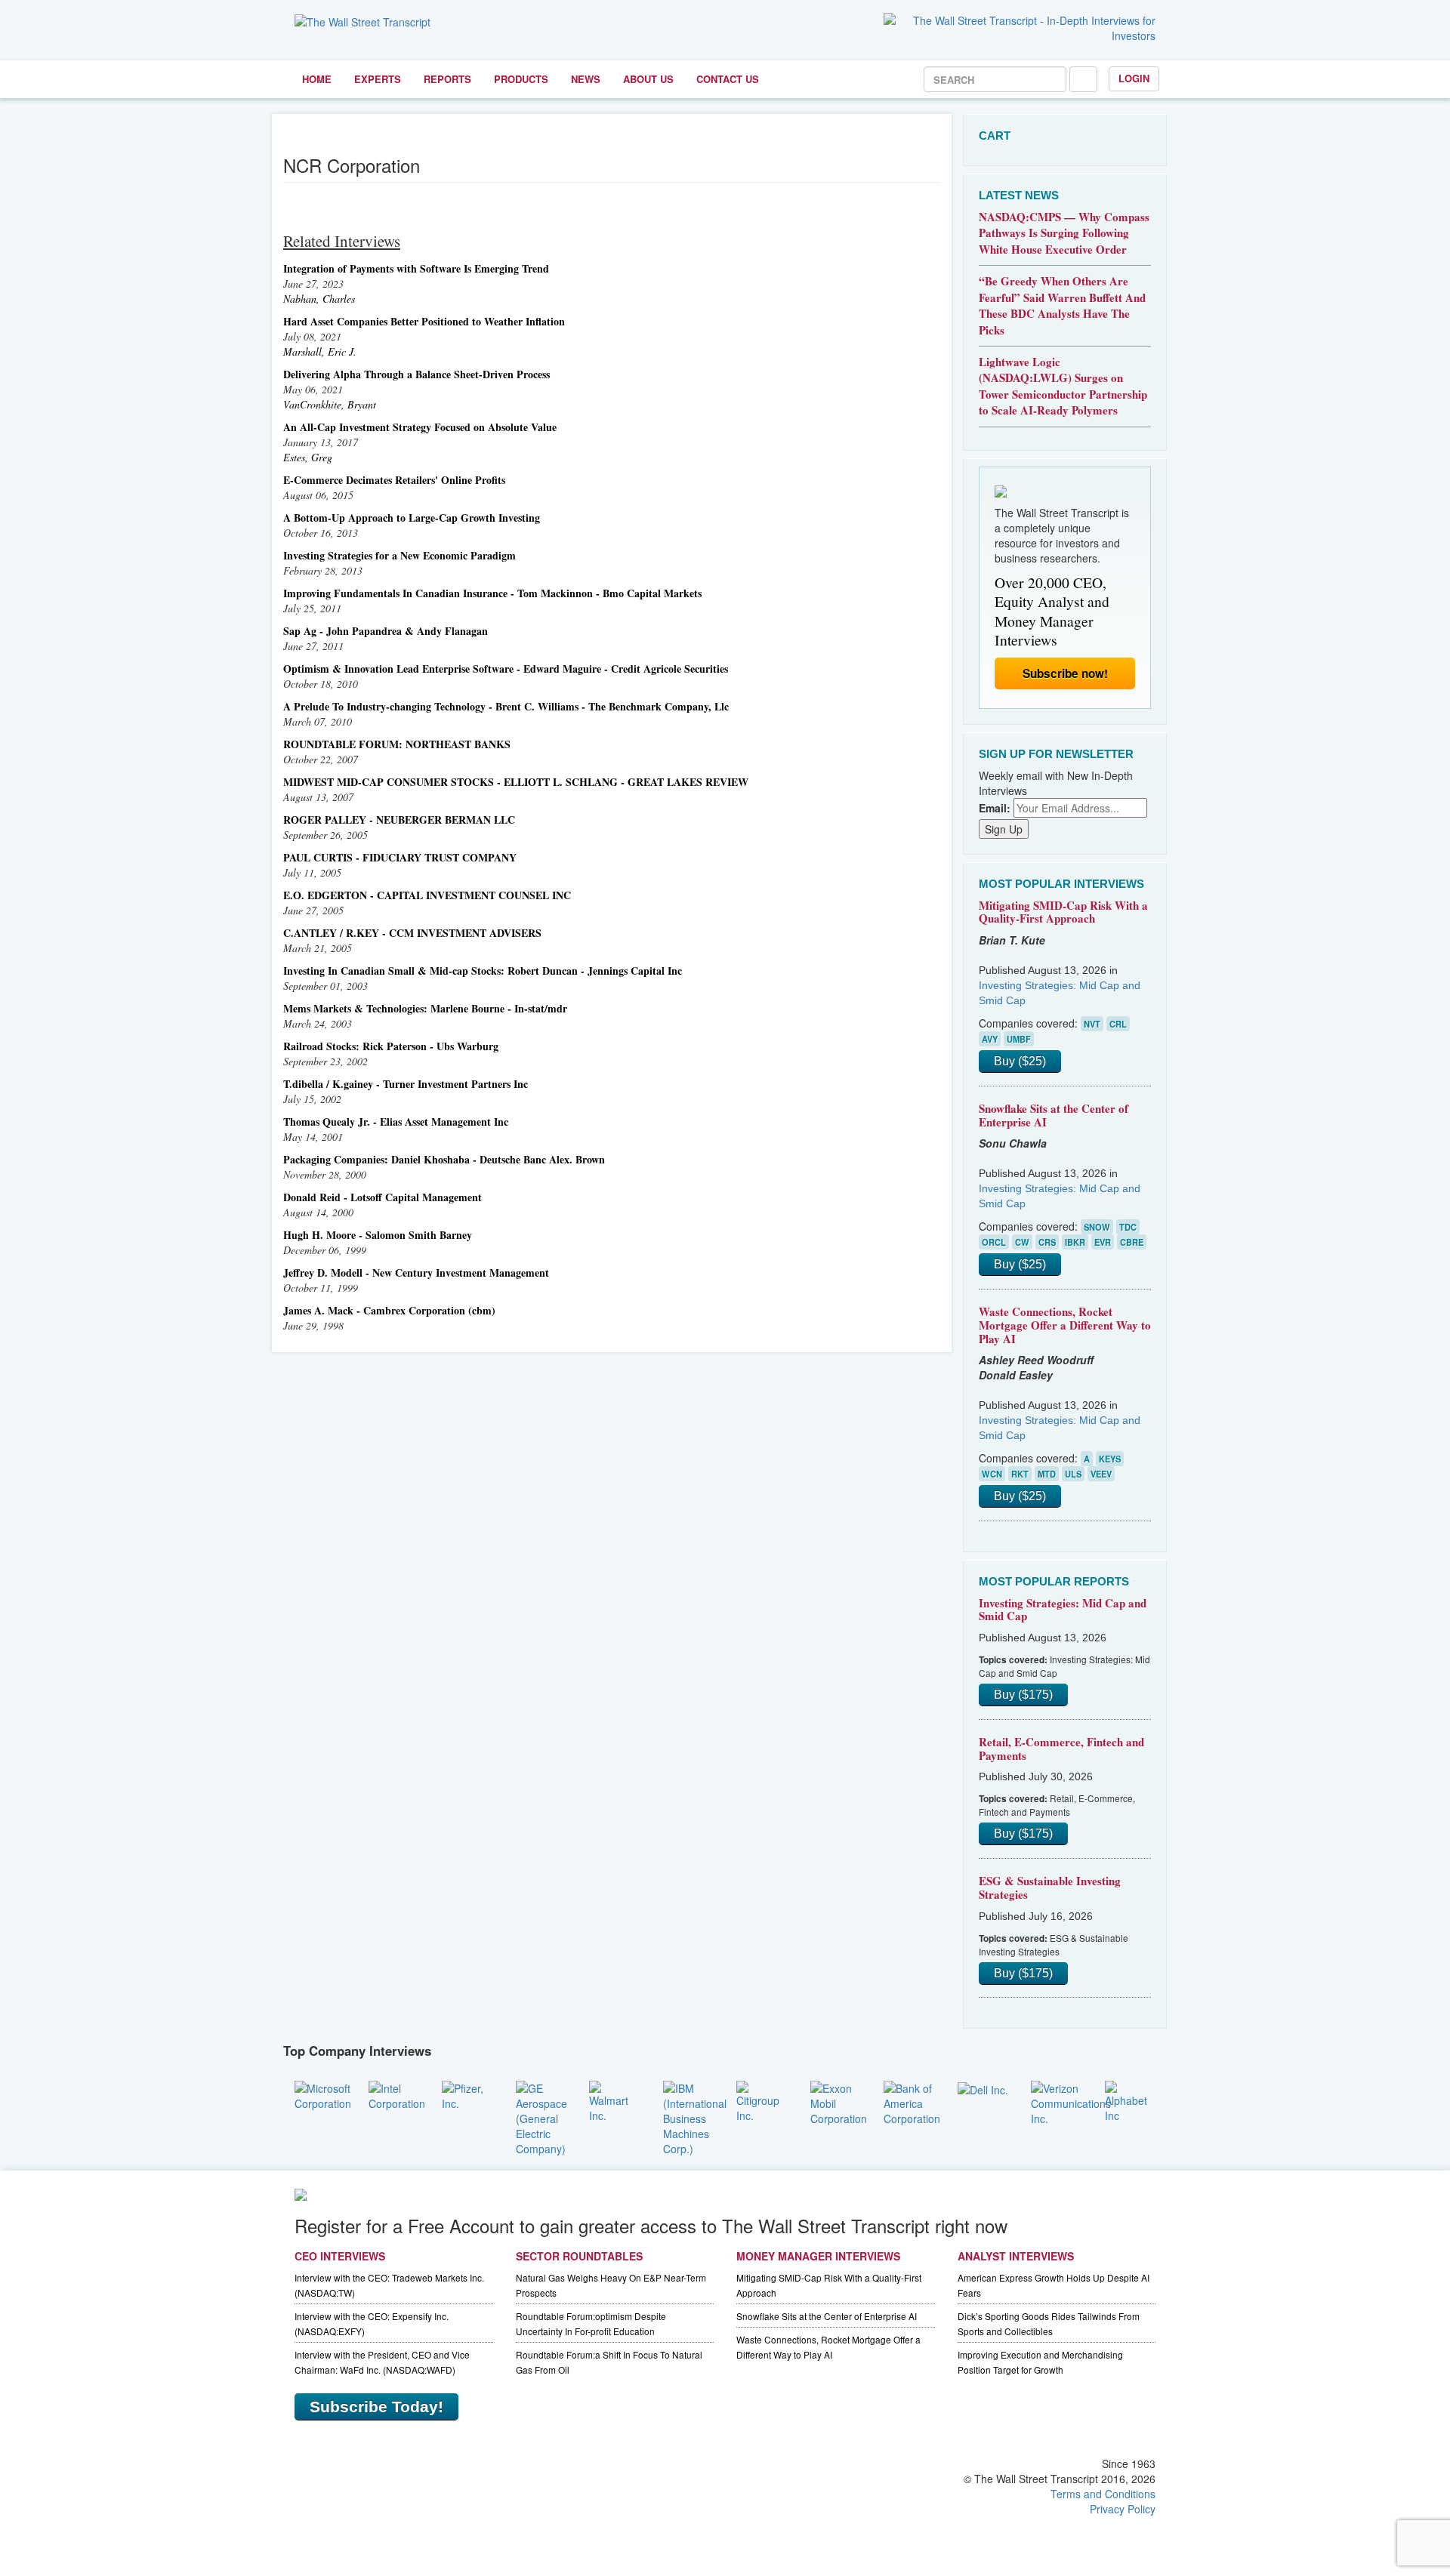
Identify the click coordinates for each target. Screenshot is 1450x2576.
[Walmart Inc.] (615, 2100)
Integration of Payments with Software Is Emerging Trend (416, 268)
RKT (1020, 1474)
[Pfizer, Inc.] (467, 2094)
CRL (1118, 1024)
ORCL (994, 1242)
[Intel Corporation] (397, 2094)
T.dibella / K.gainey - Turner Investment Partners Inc (406, 1084)
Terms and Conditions (1103, 2494)
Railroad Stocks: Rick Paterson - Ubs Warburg (391, 1046)
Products (521, 79)
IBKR (1075, 1242)
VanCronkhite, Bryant (330, 404)
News (586, 79)
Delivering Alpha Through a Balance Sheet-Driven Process (416, 374)
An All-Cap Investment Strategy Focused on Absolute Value (420, 427)
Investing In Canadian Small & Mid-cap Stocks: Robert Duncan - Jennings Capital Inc (483, 971)
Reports (447, 79)
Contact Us (728, 79)
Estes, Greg (308, 457)
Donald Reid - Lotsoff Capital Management (383, 1197)
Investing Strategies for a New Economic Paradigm (400, 555)
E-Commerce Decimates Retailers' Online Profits (394, 480)
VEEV (1101, 1474)
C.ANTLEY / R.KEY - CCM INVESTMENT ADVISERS (412, 933)
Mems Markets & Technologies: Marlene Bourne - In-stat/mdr (425, 1008)
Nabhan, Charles (319, 299)
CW (1022, 1242)
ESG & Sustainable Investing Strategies (1050, 1887)
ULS (1073, 1474)
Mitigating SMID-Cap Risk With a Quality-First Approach (1063, 912)
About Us (648, 79)
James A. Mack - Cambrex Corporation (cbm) (389, 1310)
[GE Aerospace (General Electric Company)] (541, 2116)
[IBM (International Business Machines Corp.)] (695, 2116)
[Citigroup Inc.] (762, 2100)
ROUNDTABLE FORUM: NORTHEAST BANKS (397, 744)
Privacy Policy (1123, 2509)
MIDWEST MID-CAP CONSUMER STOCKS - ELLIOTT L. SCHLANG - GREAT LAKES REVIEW (516, 782)
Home (317, 79)
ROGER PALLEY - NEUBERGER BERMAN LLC (399, 820)
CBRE (1132, 1242)
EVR (1103, 1242)
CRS (1047, 1242)
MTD (1047, 1474)
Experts (378, 79)
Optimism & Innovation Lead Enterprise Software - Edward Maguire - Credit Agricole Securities (506, 669)
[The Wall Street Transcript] (362, 20)
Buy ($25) (1020, 1061)
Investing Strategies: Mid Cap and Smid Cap (1063, 1610)
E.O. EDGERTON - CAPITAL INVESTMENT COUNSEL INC (427, 895)
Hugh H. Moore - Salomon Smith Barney (378, 1235)
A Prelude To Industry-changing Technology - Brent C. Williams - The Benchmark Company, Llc (506, 706)
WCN (992, 1474)
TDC (1128, 1227)
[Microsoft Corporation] (323, 2094)
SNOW (1097, 1227)
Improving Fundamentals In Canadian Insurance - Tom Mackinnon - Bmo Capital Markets (492, 593)
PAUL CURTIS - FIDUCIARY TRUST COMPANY (400, 857)
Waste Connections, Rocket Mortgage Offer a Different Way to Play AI (1065, 1325)
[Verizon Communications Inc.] (1071, 2101)
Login (1134, 78)
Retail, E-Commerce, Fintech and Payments (1061, 1749)
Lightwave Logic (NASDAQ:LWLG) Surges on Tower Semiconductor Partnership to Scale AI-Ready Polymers (1063, 386)
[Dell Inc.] (983, 2088)
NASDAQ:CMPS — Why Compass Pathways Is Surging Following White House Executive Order (1064, 233)
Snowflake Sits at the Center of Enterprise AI (1054, 1115)
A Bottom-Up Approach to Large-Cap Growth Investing (412, 518)
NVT (1092, 1024)
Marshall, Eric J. (320, 351)
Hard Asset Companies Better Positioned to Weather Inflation (424, 321)
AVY (990, 1039)
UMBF (1019, 1039)
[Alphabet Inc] (1131, 2100)
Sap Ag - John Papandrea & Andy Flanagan (386, 631)
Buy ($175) (1023, 1695)
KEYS (1110, 1459)
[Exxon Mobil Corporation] (839, 2101)
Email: (995, 808)
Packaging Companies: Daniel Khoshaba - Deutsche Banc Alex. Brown (444, 1159)
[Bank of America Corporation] (912, 2101)
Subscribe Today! (376, 2407)
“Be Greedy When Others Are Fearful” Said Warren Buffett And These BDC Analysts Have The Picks (1062, 305)
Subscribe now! (1065, 673)
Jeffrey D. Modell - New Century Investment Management (416, 1273)
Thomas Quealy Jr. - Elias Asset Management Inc (396, 1122)
